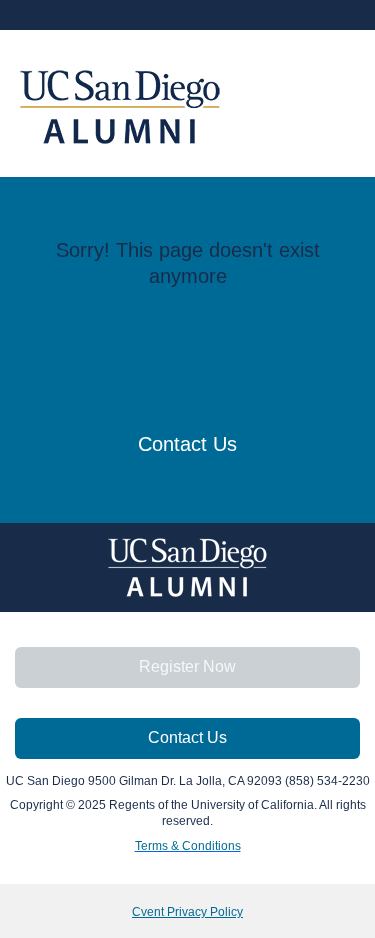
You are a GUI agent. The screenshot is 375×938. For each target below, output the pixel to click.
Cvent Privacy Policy (187, 912)
